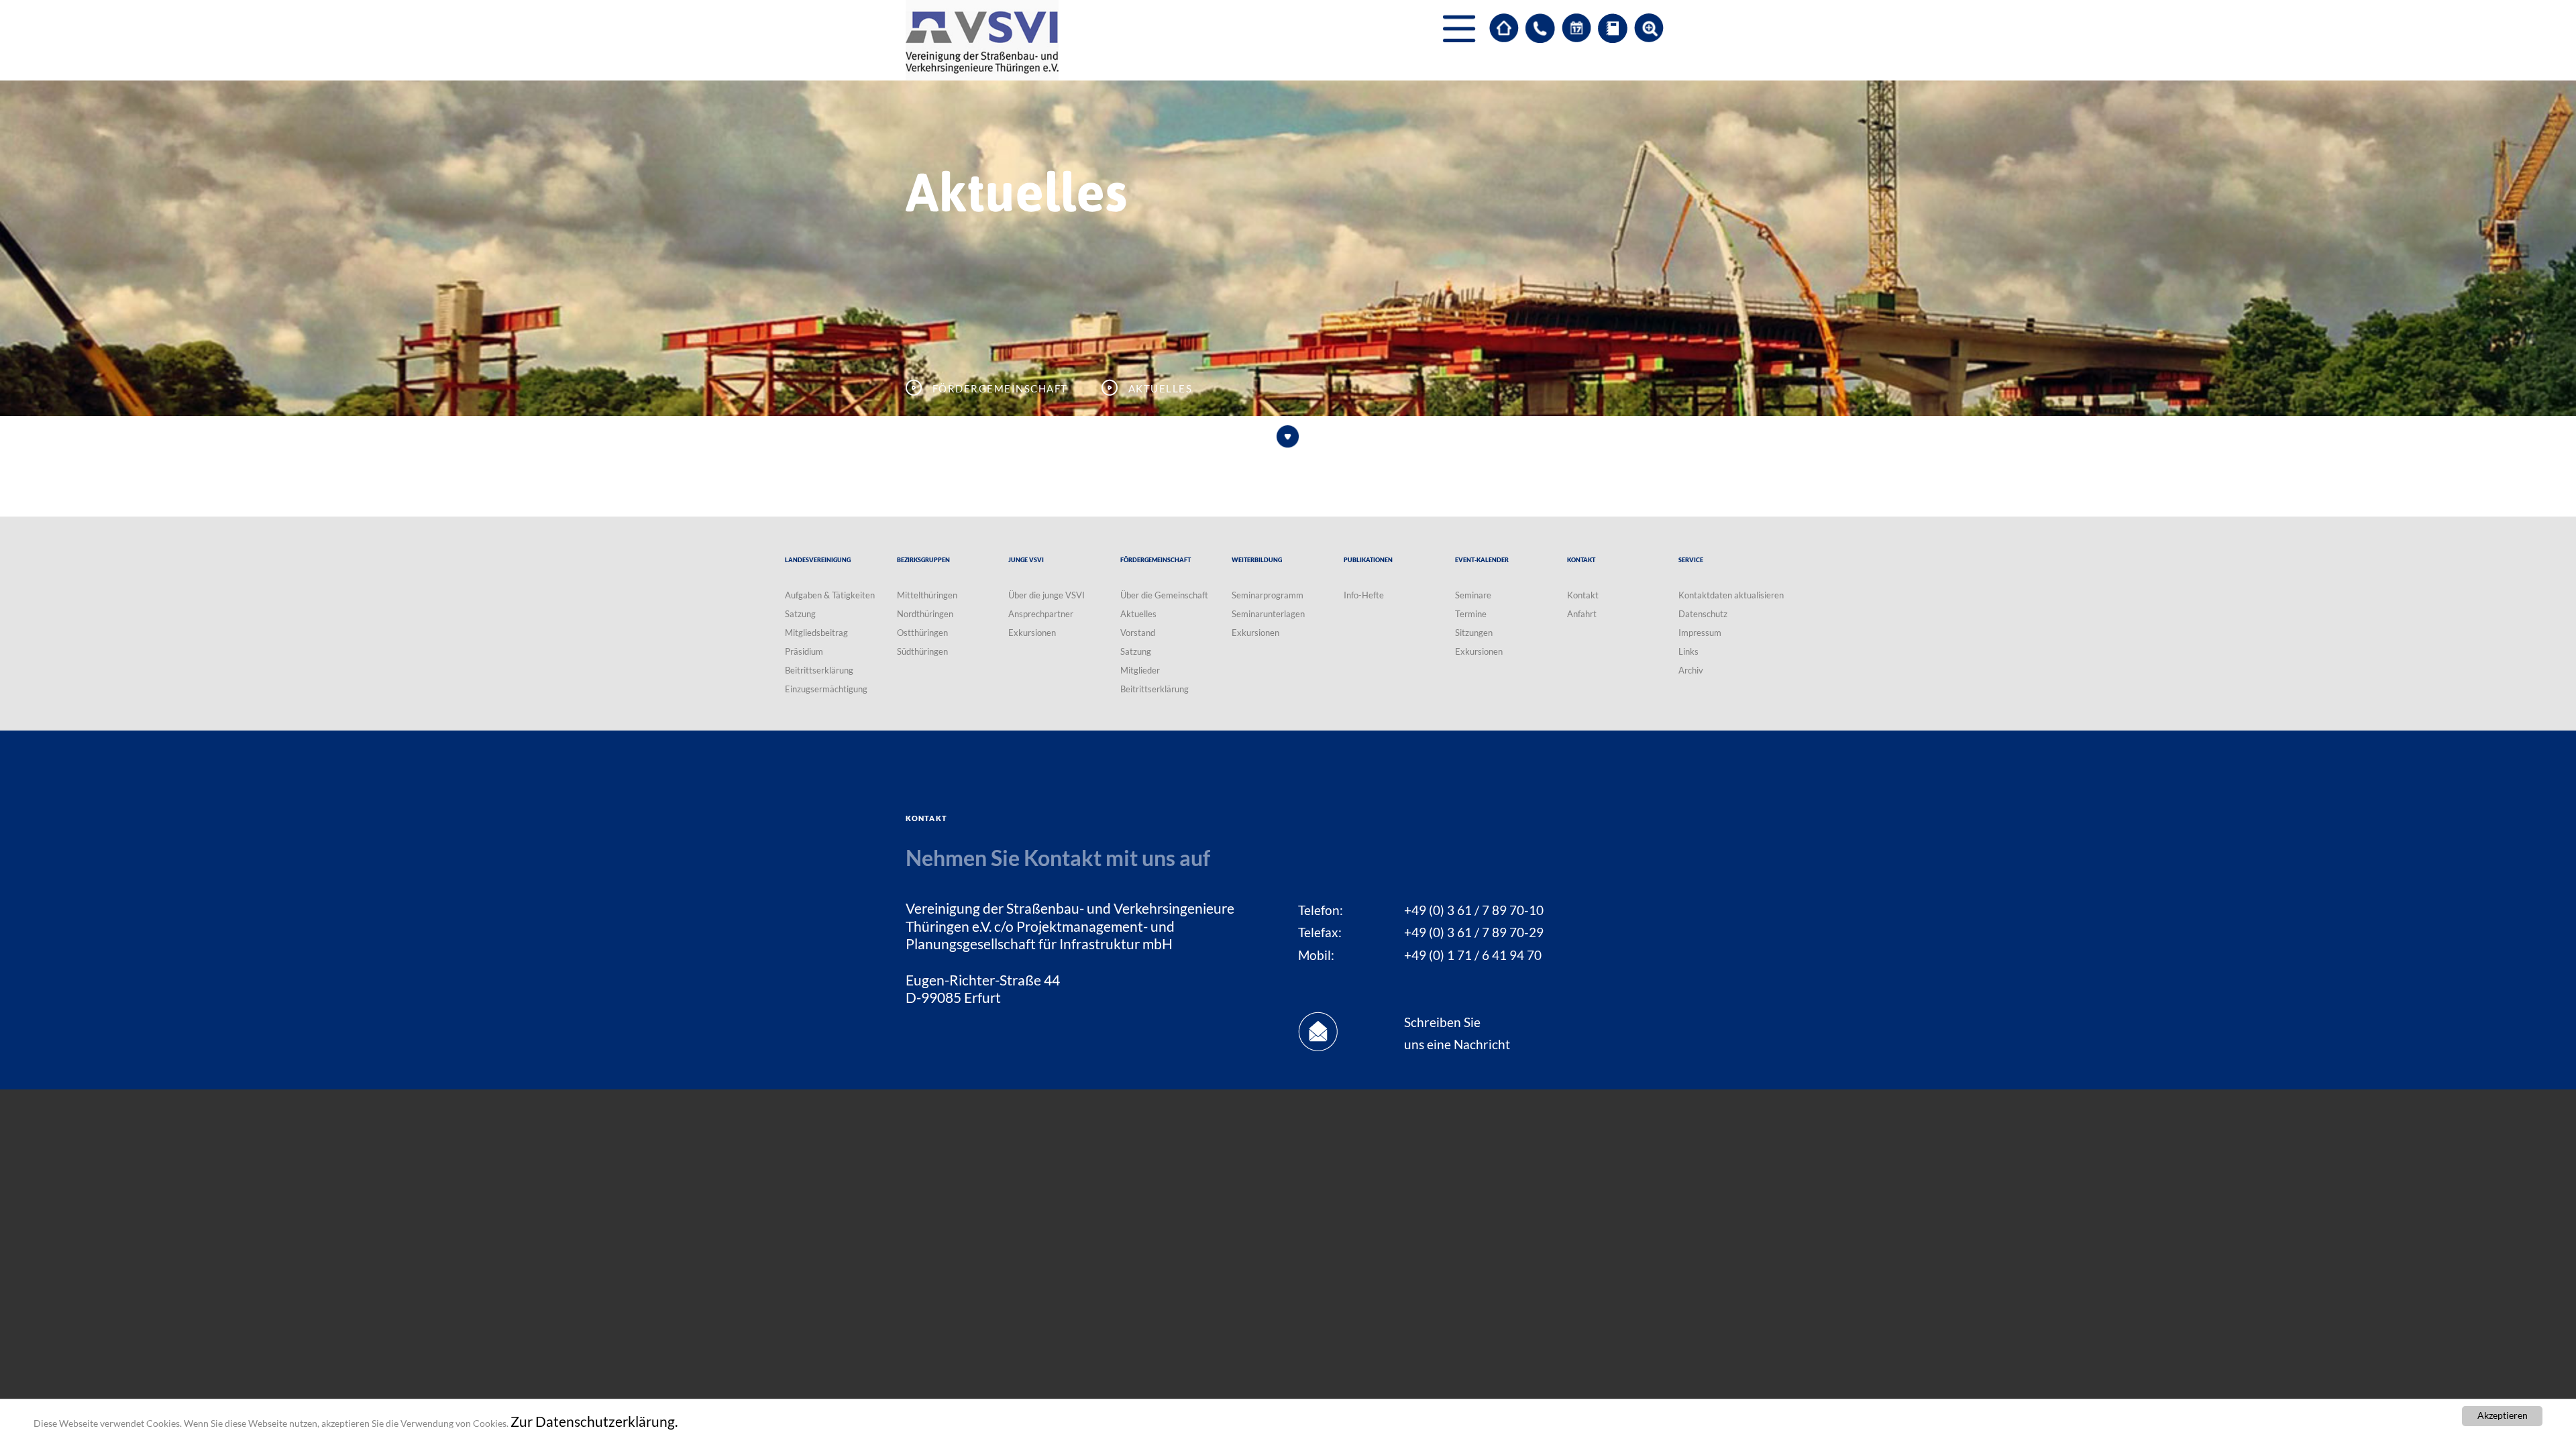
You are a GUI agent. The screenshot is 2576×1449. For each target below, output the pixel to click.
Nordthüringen (925, 614)
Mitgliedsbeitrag (816, 633)
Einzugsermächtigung (826, 689)
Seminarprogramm (1268, 595)
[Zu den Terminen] (1576, 28)
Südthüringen (922, 651)
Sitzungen (1474, 633)
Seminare (1473, 595)
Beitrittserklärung (819, 670)
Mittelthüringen (927, 595)
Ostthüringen (922, 633)
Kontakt (1583, 595)
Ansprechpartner (1041, 614)
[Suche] (1649, 28)
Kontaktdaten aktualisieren (1731, 595)
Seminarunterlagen (1268, 614)
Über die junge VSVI (1046, 595)
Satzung (800, 614)
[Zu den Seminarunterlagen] (1613, 28)
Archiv (1691, 670)
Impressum (1700, 633)
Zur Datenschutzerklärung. (594, 1421)
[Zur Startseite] (1504, 28)
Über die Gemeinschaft (1164, 595)
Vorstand (1138, 633)
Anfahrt (1582, 614)
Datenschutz (1703, 614)
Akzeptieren (2503, 1415)
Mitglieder (1140, 670)
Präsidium (804, 651)
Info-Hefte (1364, 595)
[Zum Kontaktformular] (1540, 28)
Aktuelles (1138, 614)
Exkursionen (1032, 633)
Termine (1471, 614)
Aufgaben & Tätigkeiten (830, 595)
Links (1688, 651)
